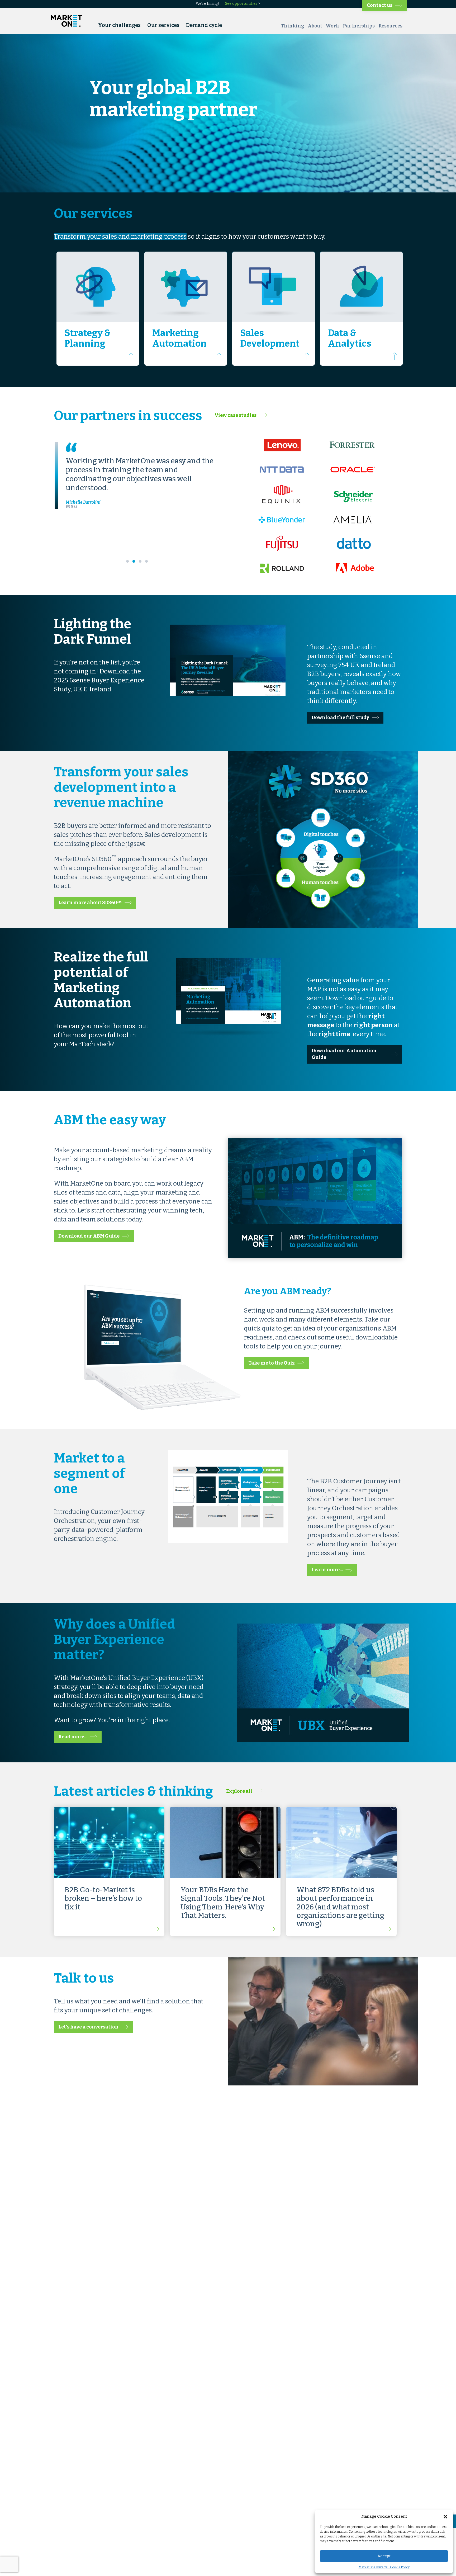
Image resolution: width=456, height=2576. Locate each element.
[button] (445, 2517)
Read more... (73, 1737)
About (315, 26)
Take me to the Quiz (272, 1363)
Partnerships (359, 26)
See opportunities (241, 4)
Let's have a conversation (88, 2027)
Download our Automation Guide (344, 1054)
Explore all (240, 1791)
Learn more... (327, 1570)
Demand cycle (204, 25)
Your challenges (119, 25)
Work (332, 26)
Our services (163, 25)
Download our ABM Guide (89, 1236)
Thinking (292, 26)
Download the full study (340, 718)
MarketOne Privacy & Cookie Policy (384, 2567)
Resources (390, 26)
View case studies (236, 415)
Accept (384, 2556)
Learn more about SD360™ (90, 903)
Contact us (380, 5)
